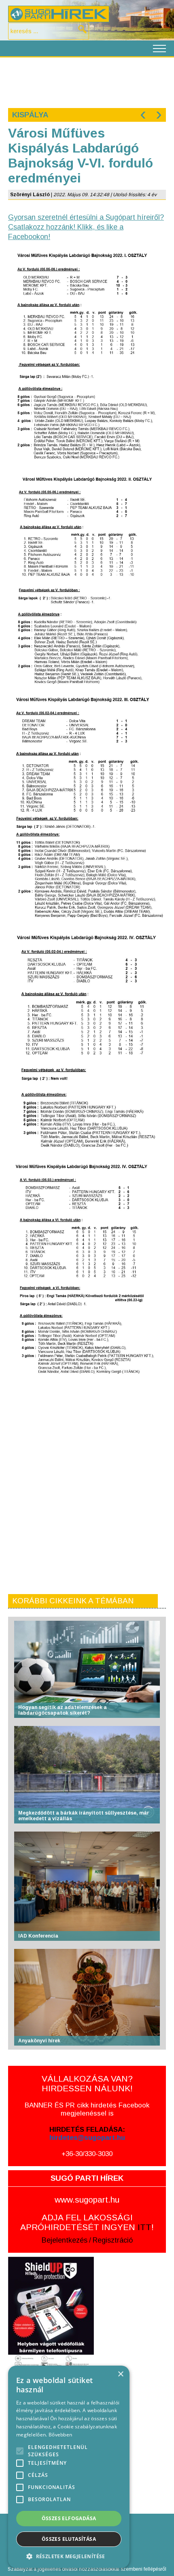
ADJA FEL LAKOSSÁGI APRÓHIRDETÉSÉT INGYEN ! (87, 2222)
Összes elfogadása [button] (69, 2518)
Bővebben (60, 2435)
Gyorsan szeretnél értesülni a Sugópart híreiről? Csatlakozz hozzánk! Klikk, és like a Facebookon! (86, 227)
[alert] (69, 2467)
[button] (69, 2556)
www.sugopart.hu (87, 2200)
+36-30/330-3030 (87, 2154)
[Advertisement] (87, 82)
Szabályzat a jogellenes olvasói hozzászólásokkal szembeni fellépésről (87, 2569)
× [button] (120, 2374)
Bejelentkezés (65, 2240)
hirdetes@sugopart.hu (87, 2138)
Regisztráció (113, 2240)
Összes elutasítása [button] (69, 2539)
